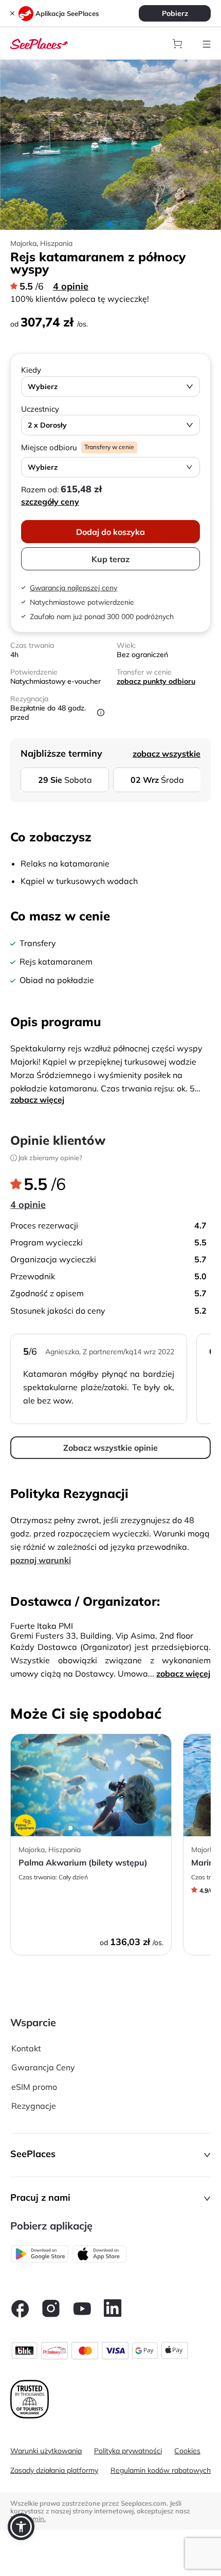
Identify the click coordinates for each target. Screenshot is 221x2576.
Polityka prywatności (128, 2451)
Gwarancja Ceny (43, 2067)
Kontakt (26, 2048)
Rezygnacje (34, 2106)
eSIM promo (34, 2087)
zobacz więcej (37, 1100)
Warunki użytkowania (46, 2451)
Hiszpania (56, 243)
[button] (110, 2155)
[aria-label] (39, 43)
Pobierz (175, 13)
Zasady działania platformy (54, 2470)
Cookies (187, 2451)
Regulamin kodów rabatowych (161, 2470)
